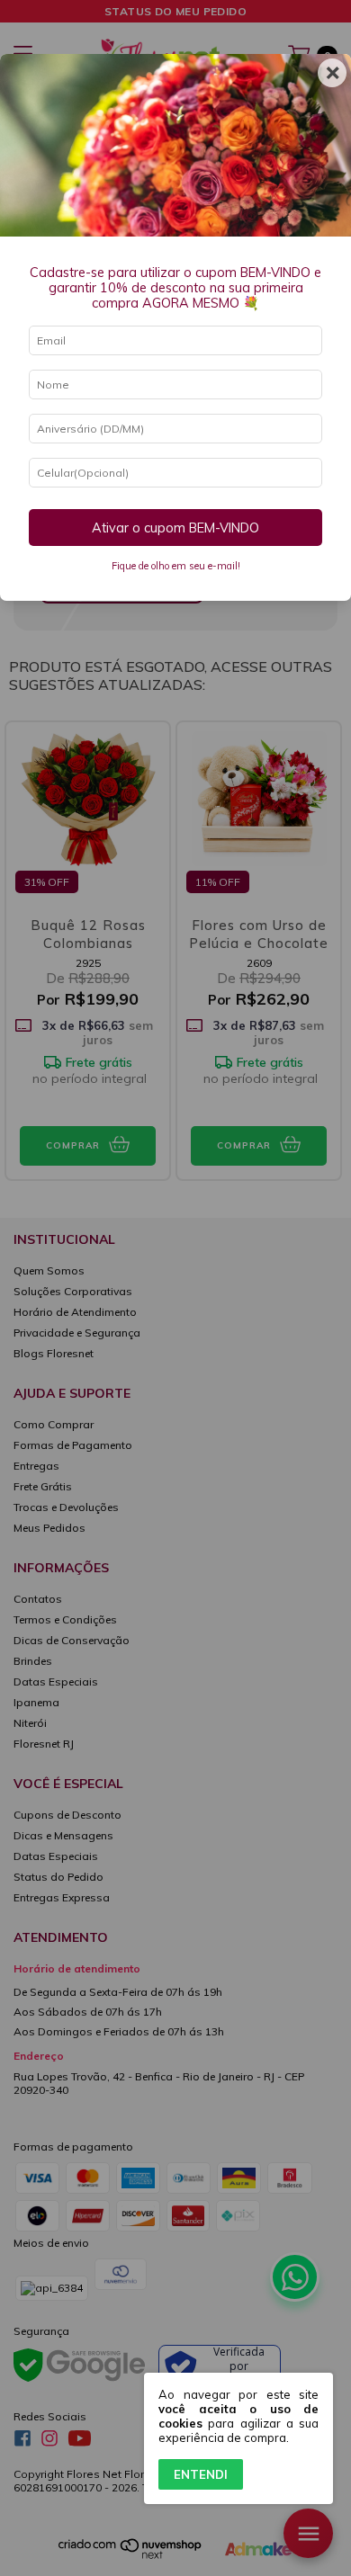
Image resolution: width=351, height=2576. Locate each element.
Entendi (201, 2474)
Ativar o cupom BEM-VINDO (175, 528)
